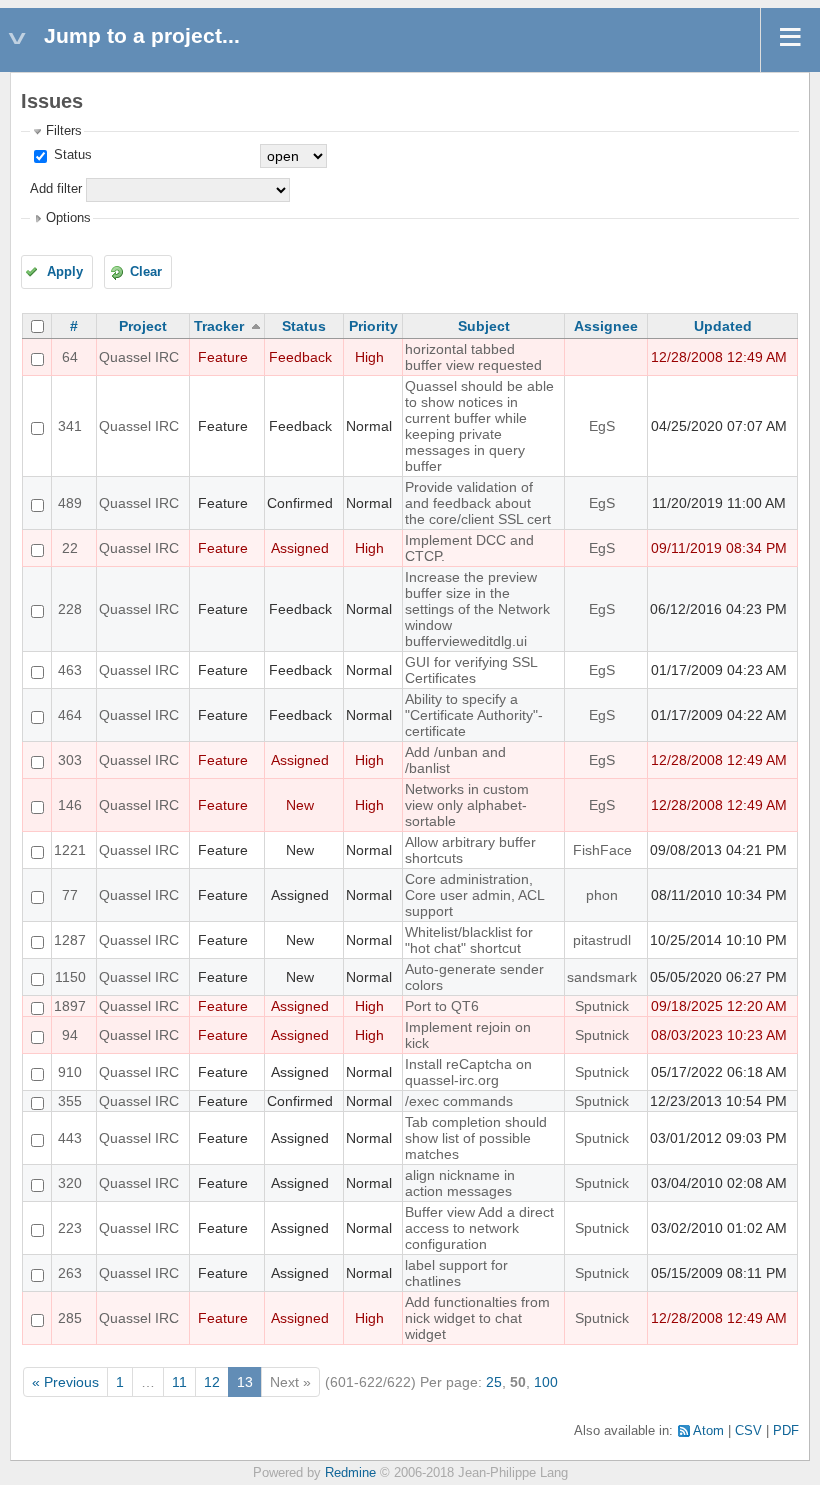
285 (70, 1318)
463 (70, 670)
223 (70, 1228)
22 (70, 548)
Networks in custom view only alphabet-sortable (467, 805)
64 (70, 357)
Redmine (350, 1473)
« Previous (65, 1382)
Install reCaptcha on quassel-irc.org (468, 1072)
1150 (70, 977)
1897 (70, 1006)
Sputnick (602, 1006)
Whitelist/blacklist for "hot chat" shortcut (469, 940)
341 (70, 426)
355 (70, 1101)
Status (71, 155)
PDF (786, 1431)
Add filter (56, 189)
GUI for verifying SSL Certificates (471, 670)
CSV (748, 1431)
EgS (602, 426)
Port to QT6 (442, 1006)
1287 (70, 940)
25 (494, 1382)
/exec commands (459, 1101)
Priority (373, 326)
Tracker (219, 326)
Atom (708, 1431)
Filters (64, 131)
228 (70, 609)
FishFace (602, 850)
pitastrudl (602, 940)
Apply (65, 272)
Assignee (606, 326)
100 (546, 1382)
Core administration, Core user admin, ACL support (474, 895)
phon (602, 895)
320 (70, 1183)
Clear (146, 272)
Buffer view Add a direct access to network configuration (479, 1228)
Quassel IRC (139, 357)
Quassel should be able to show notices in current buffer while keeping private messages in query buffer (479, 426)
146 (70, 805)
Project (143, 326)
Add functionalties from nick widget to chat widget (477, 1318)
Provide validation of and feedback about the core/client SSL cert (478, 503)
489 (70, 503)
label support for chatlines (456, 1273)
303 (70, 760)
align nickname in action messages (460, 1183)
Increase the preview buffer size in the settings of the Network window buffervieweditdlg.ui (477, 609)
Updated (723, 326)
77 (70, 895)
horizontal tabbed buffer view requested (473, 357)
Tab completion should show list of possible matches (476, 1138)
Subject (484, 326)
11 (179, 1382)
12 (212, 1382)
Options (68, 218)
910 (70, 1072)
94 (70, 1035)
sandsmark (602, 977)
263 (70, 1273)
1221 (70, 850)
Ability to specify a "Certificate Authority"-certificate (474, 715)
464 (70, 715)
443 (70, 1138)
